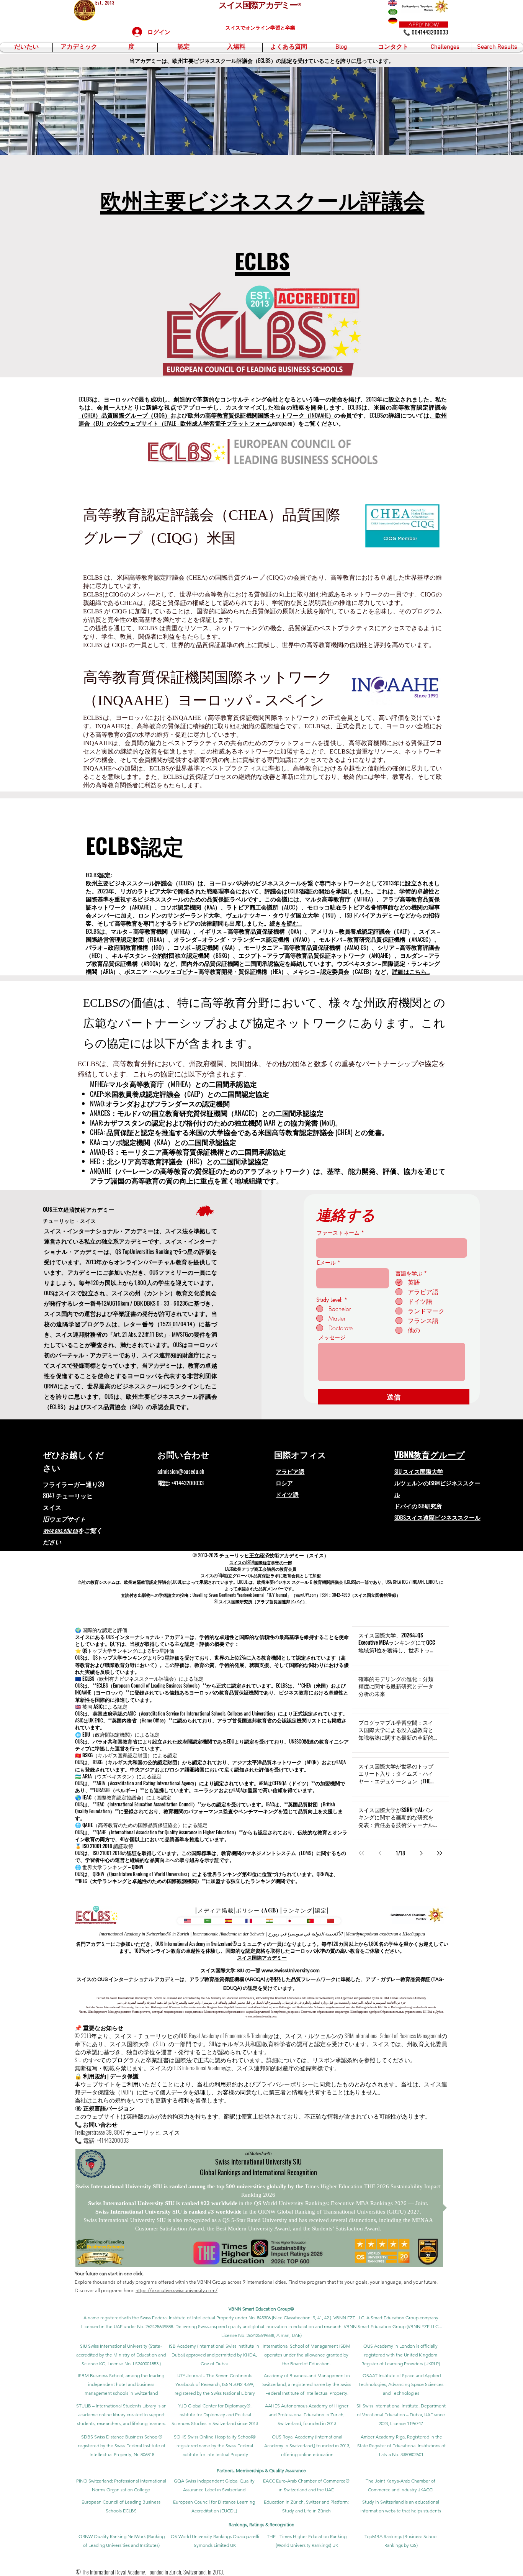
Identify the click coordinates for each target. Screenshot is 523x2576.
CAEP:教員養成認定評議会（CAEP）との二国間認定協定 (180, 1094)
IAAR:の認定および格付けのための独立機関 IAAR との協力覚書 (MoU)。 (216, 1122)
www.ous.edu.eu (60, 1530)
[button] (26, 47)
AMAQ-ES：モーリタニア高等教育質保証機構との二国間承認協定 (188, 1152)
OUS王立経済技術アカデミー (79, 1209)
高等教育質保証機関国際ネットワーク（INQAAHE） (270, 415)
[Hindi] (269, 1921)
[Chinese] (331, 1921)
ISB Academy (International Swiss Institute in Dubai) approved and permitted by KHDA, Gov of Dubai (214, 2355)
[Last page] (440, 1853)
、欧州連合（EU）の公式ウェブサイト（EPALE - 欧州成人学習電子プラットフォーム (263, 419)
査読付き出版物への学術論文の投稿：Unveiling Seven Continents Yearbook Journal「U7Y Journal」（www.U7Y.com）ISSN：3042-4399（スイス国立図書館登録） (261, 1595)
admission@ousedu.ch (181, 1471)
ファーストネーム (338, 1233)
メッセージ (332, 1337)
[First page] (361, 1853)
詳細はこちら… (411, 971)
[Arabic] (208, 1921)
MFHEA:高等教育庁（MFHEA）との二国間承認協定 (173, 1084)
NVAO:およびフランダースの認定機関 (160, 1103)
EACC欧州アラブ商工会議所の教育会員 (261, 1569)
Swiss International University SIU (258, 2161)
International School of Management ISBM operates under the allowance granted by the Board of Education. (306, 2355)
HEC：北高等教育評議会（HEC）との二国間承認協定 (179, 1161)
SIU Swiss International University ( (115, 2346)
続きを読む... (286, 923)
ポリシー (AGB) (257, 1910)
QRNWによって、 (66, 1386)
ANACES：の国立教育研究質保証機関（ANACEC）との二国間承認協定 (207, 1113)
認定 (321, 1910)
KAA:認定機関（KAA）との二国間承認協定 (163, 1142)
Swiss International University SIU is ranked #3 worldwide (169, 2212)
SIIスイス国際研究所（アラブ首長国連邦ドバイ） (261, 1601)
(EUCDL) (177, 1582)
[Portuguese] (310, 1921)
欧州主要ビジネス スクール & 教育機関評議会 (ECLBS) (306, 1582)
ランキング (297, 1910)
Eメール (326, 1263)
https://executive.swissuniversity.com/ (177, 2290)
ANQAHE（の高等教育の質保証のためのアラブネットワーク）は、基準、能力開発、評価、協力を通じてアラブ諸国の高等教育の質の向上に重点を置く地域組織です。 (268, 1176)
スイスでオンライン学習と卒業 (260, 27)
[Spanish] (228, 1921)
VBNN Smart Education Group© (261, 2309)
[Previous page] (380, 1853)
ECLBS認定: (99, 875)
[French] (249, 1921)
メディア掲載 (216, 1910)
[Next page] (421, 1853)
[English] (187, 1921)
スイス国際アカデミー (262, 1957)
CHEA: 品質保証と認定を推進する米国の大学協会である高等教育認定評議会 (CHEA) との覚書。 (239, 1132)
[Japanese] (290, 1921)
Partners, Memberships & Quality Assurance (261, 2470)
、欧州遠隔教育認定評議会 (145, 1582)
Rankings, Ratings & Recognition (261, 2524)
